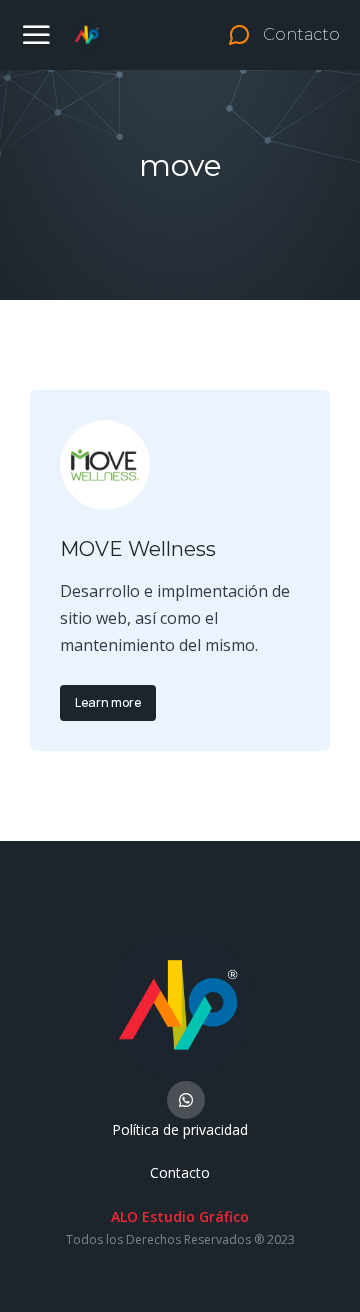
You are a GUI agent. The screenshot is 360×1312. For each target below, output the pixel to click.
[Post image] (105, 465)
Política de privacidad (180, 1129)
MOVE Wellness (138, 549)
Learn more (108, 702)
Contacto (180, 1172)
